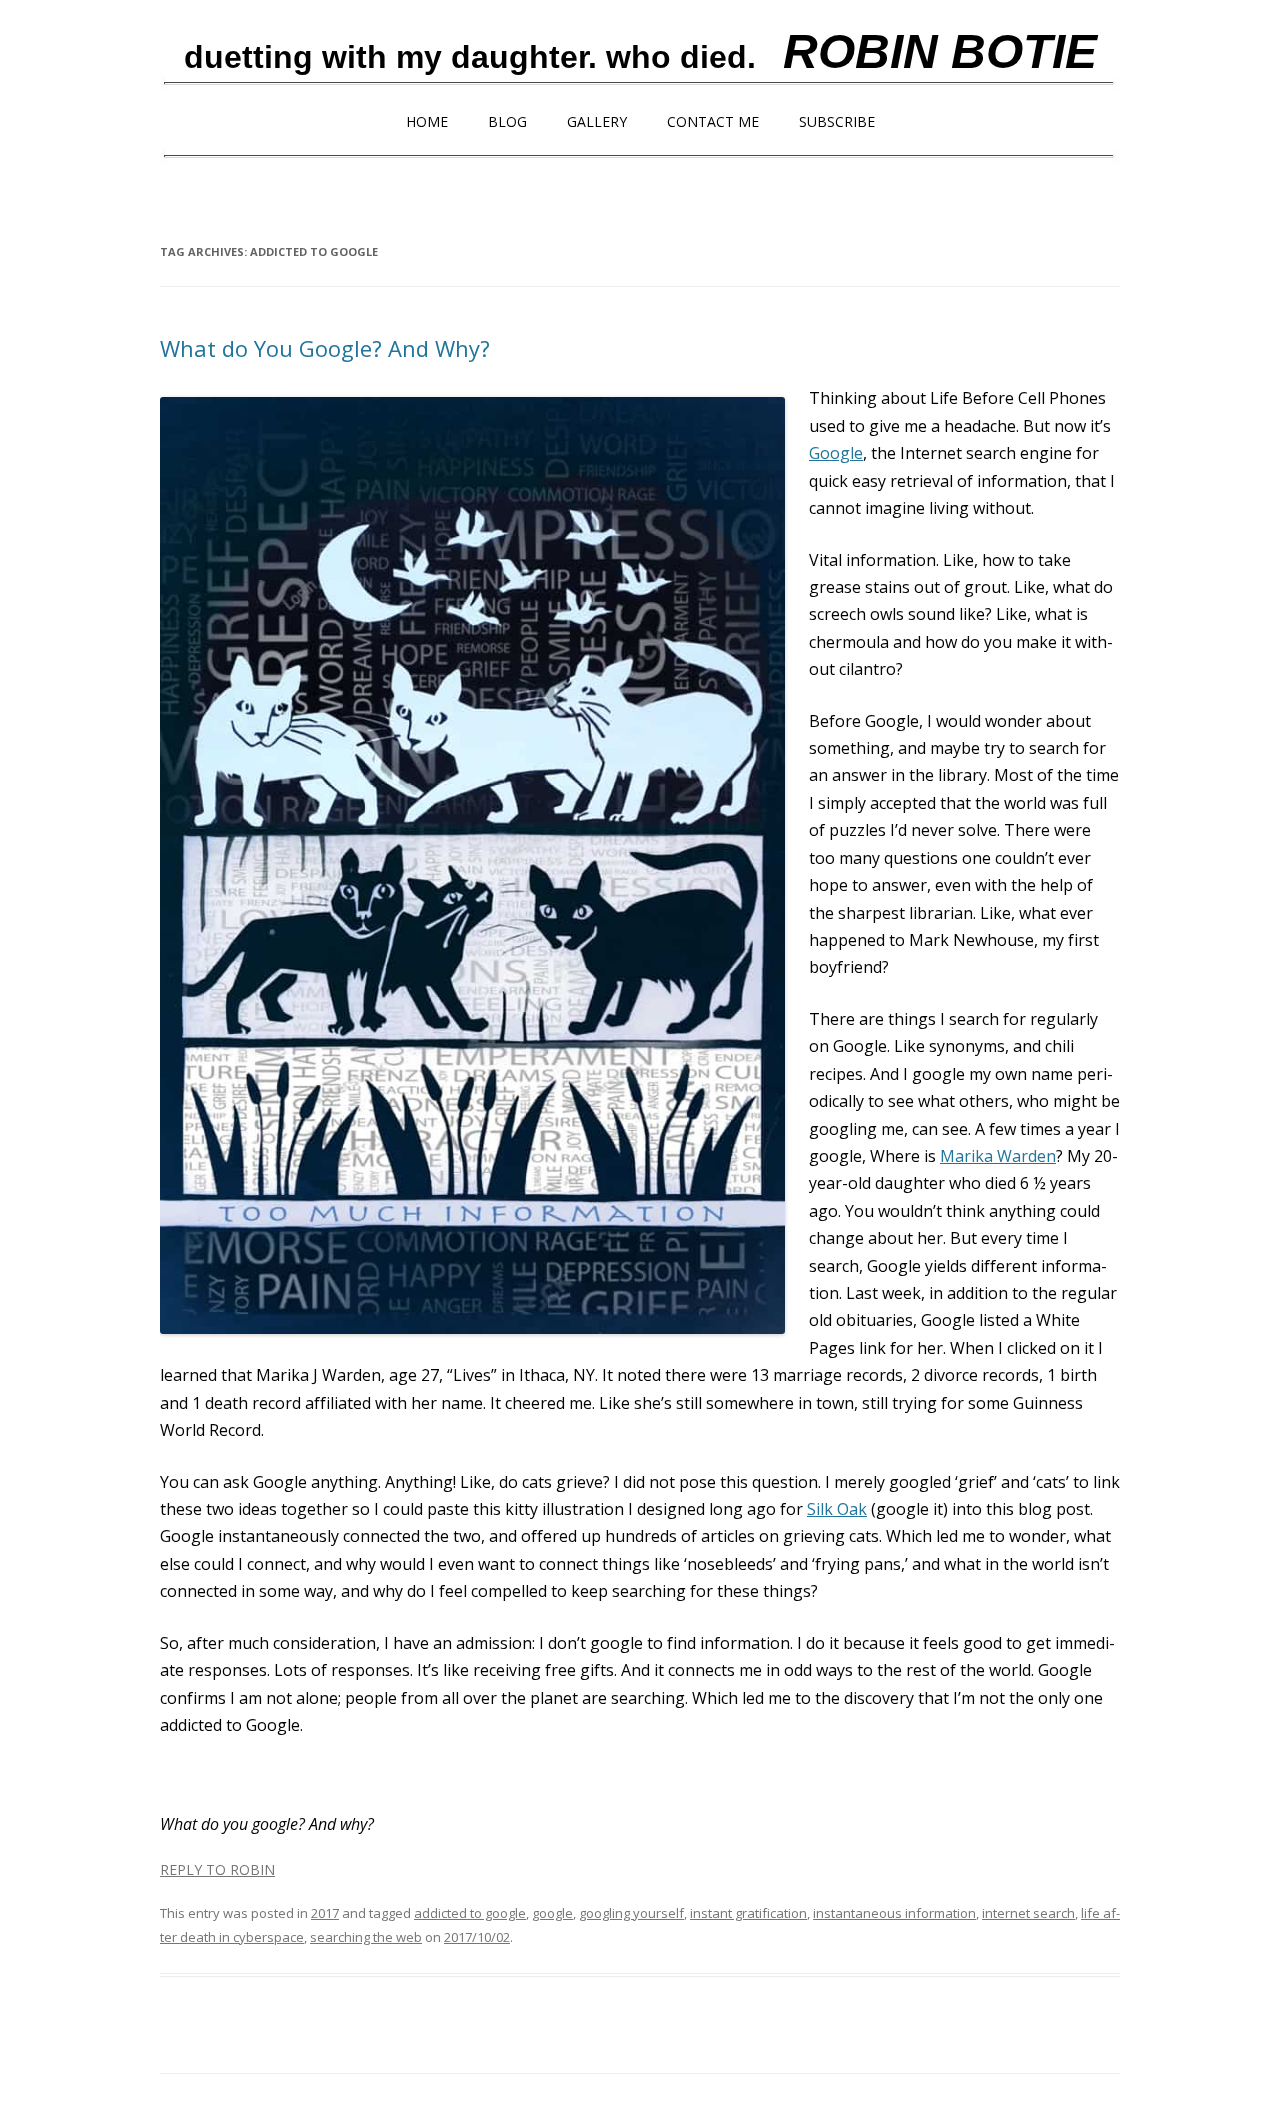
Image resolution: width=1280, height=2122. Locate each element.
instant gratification (748, 1913)
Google (836, 453)
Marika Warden (998, 1156)
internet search (1028, 1913)
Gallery (597, 121)
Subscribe (837, 121)
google (552, 1913)
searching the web (366, 1937)
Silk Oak (837, 1509)
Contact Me (713, 121)
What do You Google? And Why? (325, 348)
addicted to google (470, 1913)
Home (427, 121)
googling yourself (631, 1913)
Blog (507, 121)
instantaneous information (894, 1913)
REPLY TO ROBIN (217, 1869)
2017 (325, 1913)
